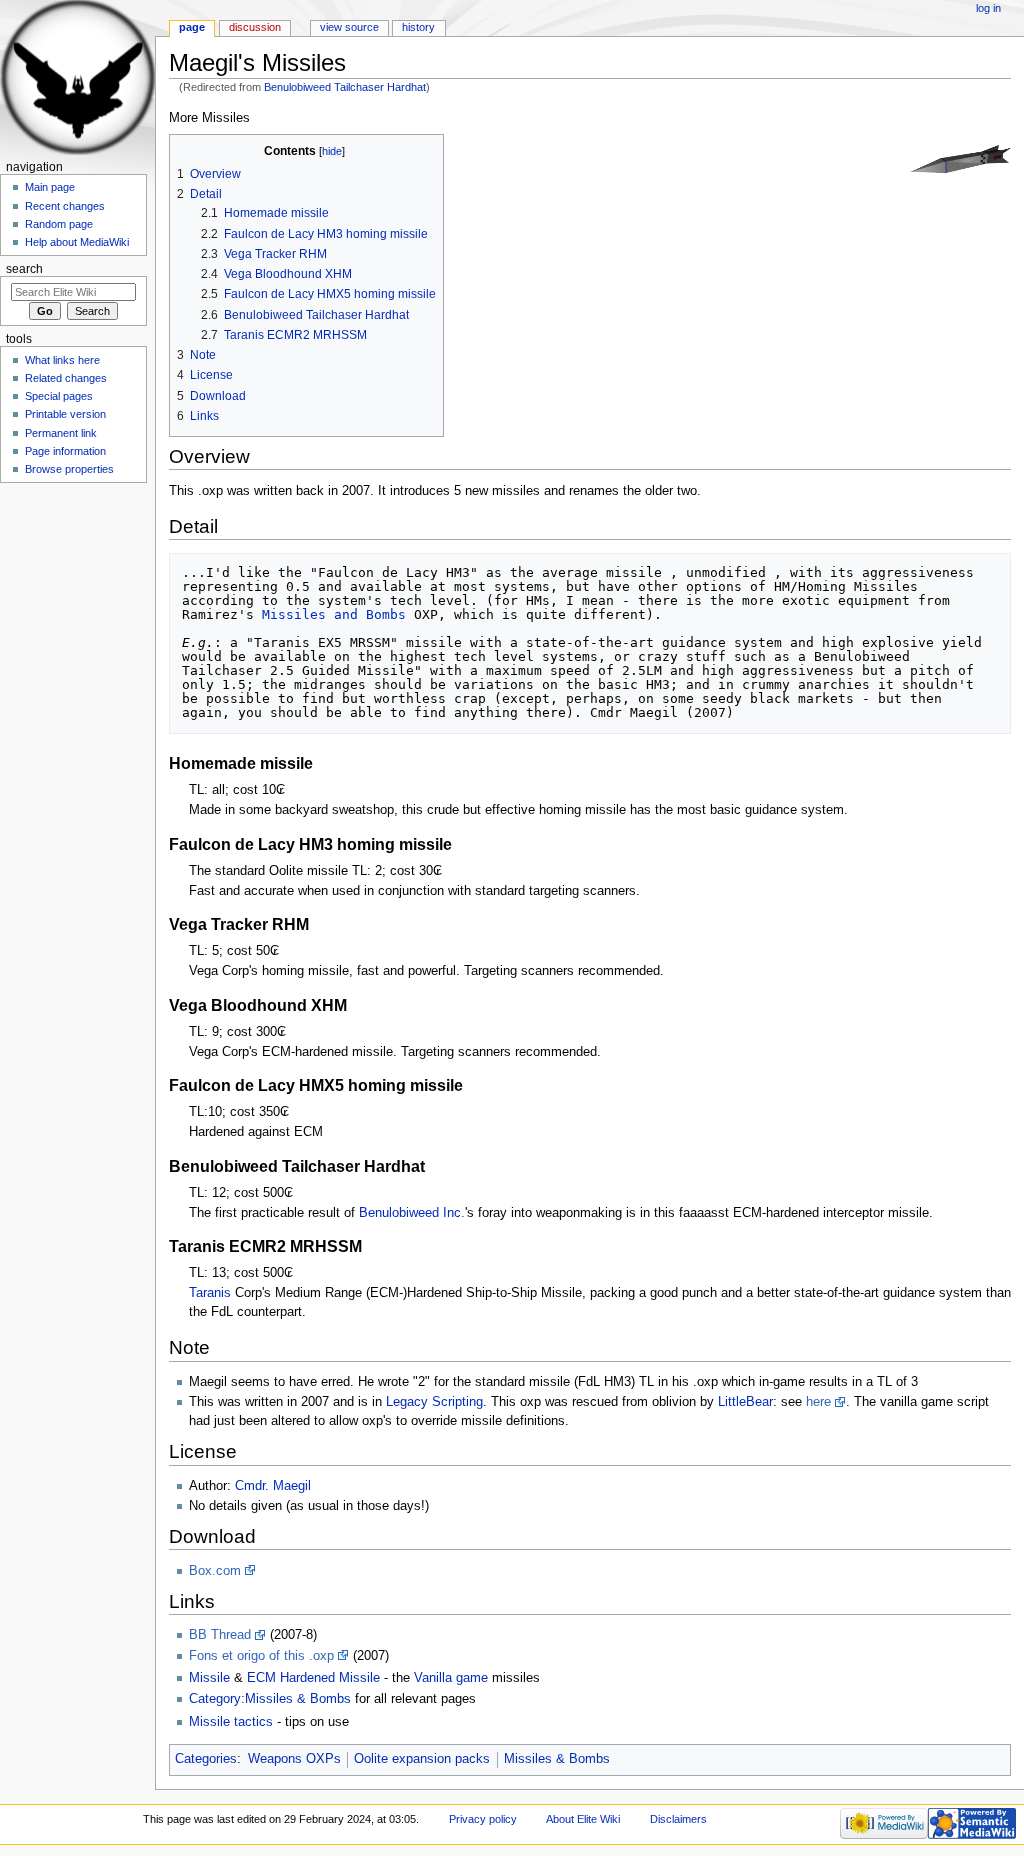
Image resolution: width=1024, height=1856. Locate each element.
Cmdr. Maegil (273, 1486)
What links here (62, 360)
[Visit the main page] (77, 77)
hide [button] (332, 151)
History (418, 27)
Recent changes (65, 206)
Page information (65, 451)
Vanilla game (451, 1678)
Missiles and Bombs (334, 614)
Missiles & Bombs (557, 1759)
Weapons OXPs (294, 1759)
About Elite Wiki (583, 1819)
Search (24, 269)
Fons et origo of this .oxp (261, 1656)
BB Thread (220, 1635)
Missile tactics (231, 1722)
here (818, 1402)
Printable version (65, 414)
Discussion (255, 27)
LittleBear (745, 1402)
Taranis (210, 1293)
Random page (59, 224)
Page (192, 27)
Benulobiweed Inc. (412, 1213)
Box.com (215, 1571)
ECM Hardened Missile (313, 1678)
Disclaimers (678, 1819)
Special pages (59, 396)
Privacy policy (483, 1819)
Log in (988, 8)
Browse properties (69, 469)
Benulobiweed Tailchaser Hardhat (345, 87)
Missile (209, 1678)
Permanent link (61, 433)
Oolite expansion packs (422, 1759)
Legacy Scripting (434, 1402)
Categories (206, 1759)
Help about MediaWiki (77, 242)
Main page (50, 187)
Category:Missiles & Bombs (270, 1699)
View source (349, 27)
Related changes (66, 378)
